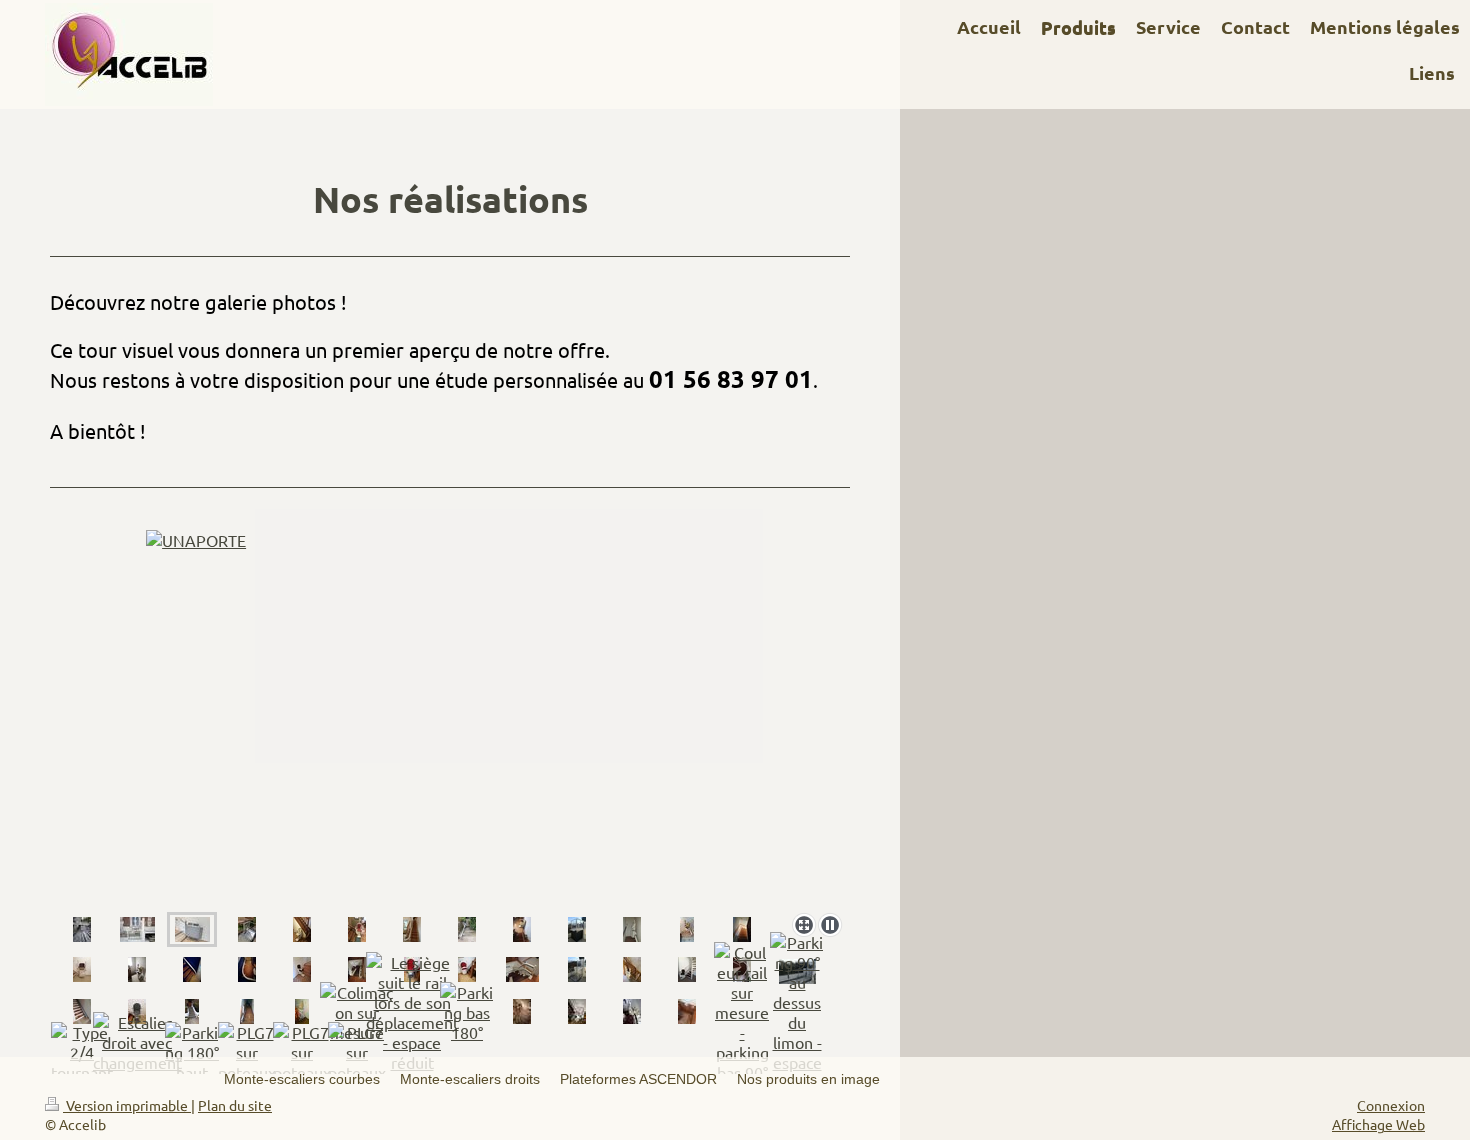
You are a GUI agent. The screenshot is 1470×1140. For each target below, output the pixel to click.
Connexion (1391, 1105)
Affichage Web (1378, 1124)
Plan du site (235, 1105)
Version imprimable (127, 1105)
